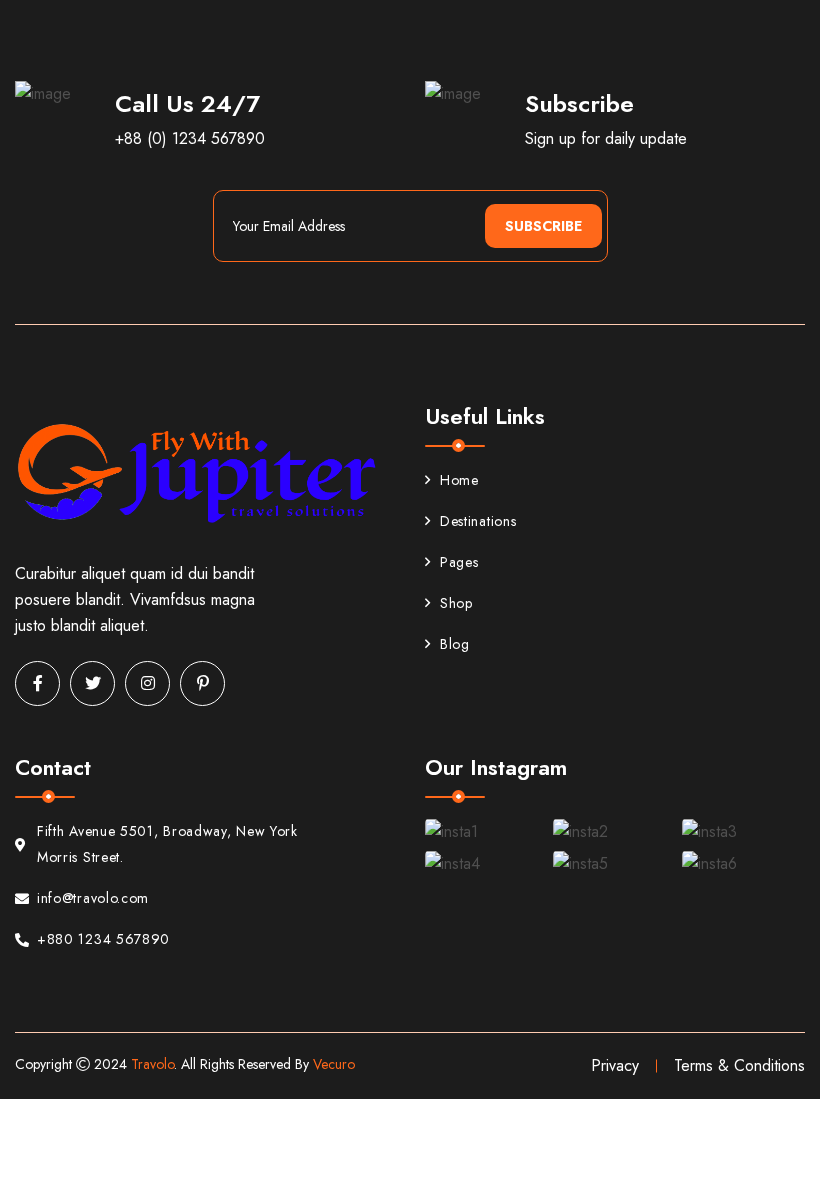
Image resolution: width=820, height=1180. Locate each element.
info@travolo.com (93, 898)
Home (459, 480)
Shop (456, 603)
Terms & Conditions (739, 1065)
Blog (455, 644)
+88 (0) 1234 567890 (190, 138)
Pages (459, 562)
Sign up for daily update (606, 138)
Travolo (152, 1064)
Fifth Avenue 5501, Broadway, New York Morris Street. (167, 844)
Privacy (615, 1065)
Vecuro (334, 1064)
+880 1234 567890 (103, 939)
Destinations (478, 521)
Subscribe (543, 226)
